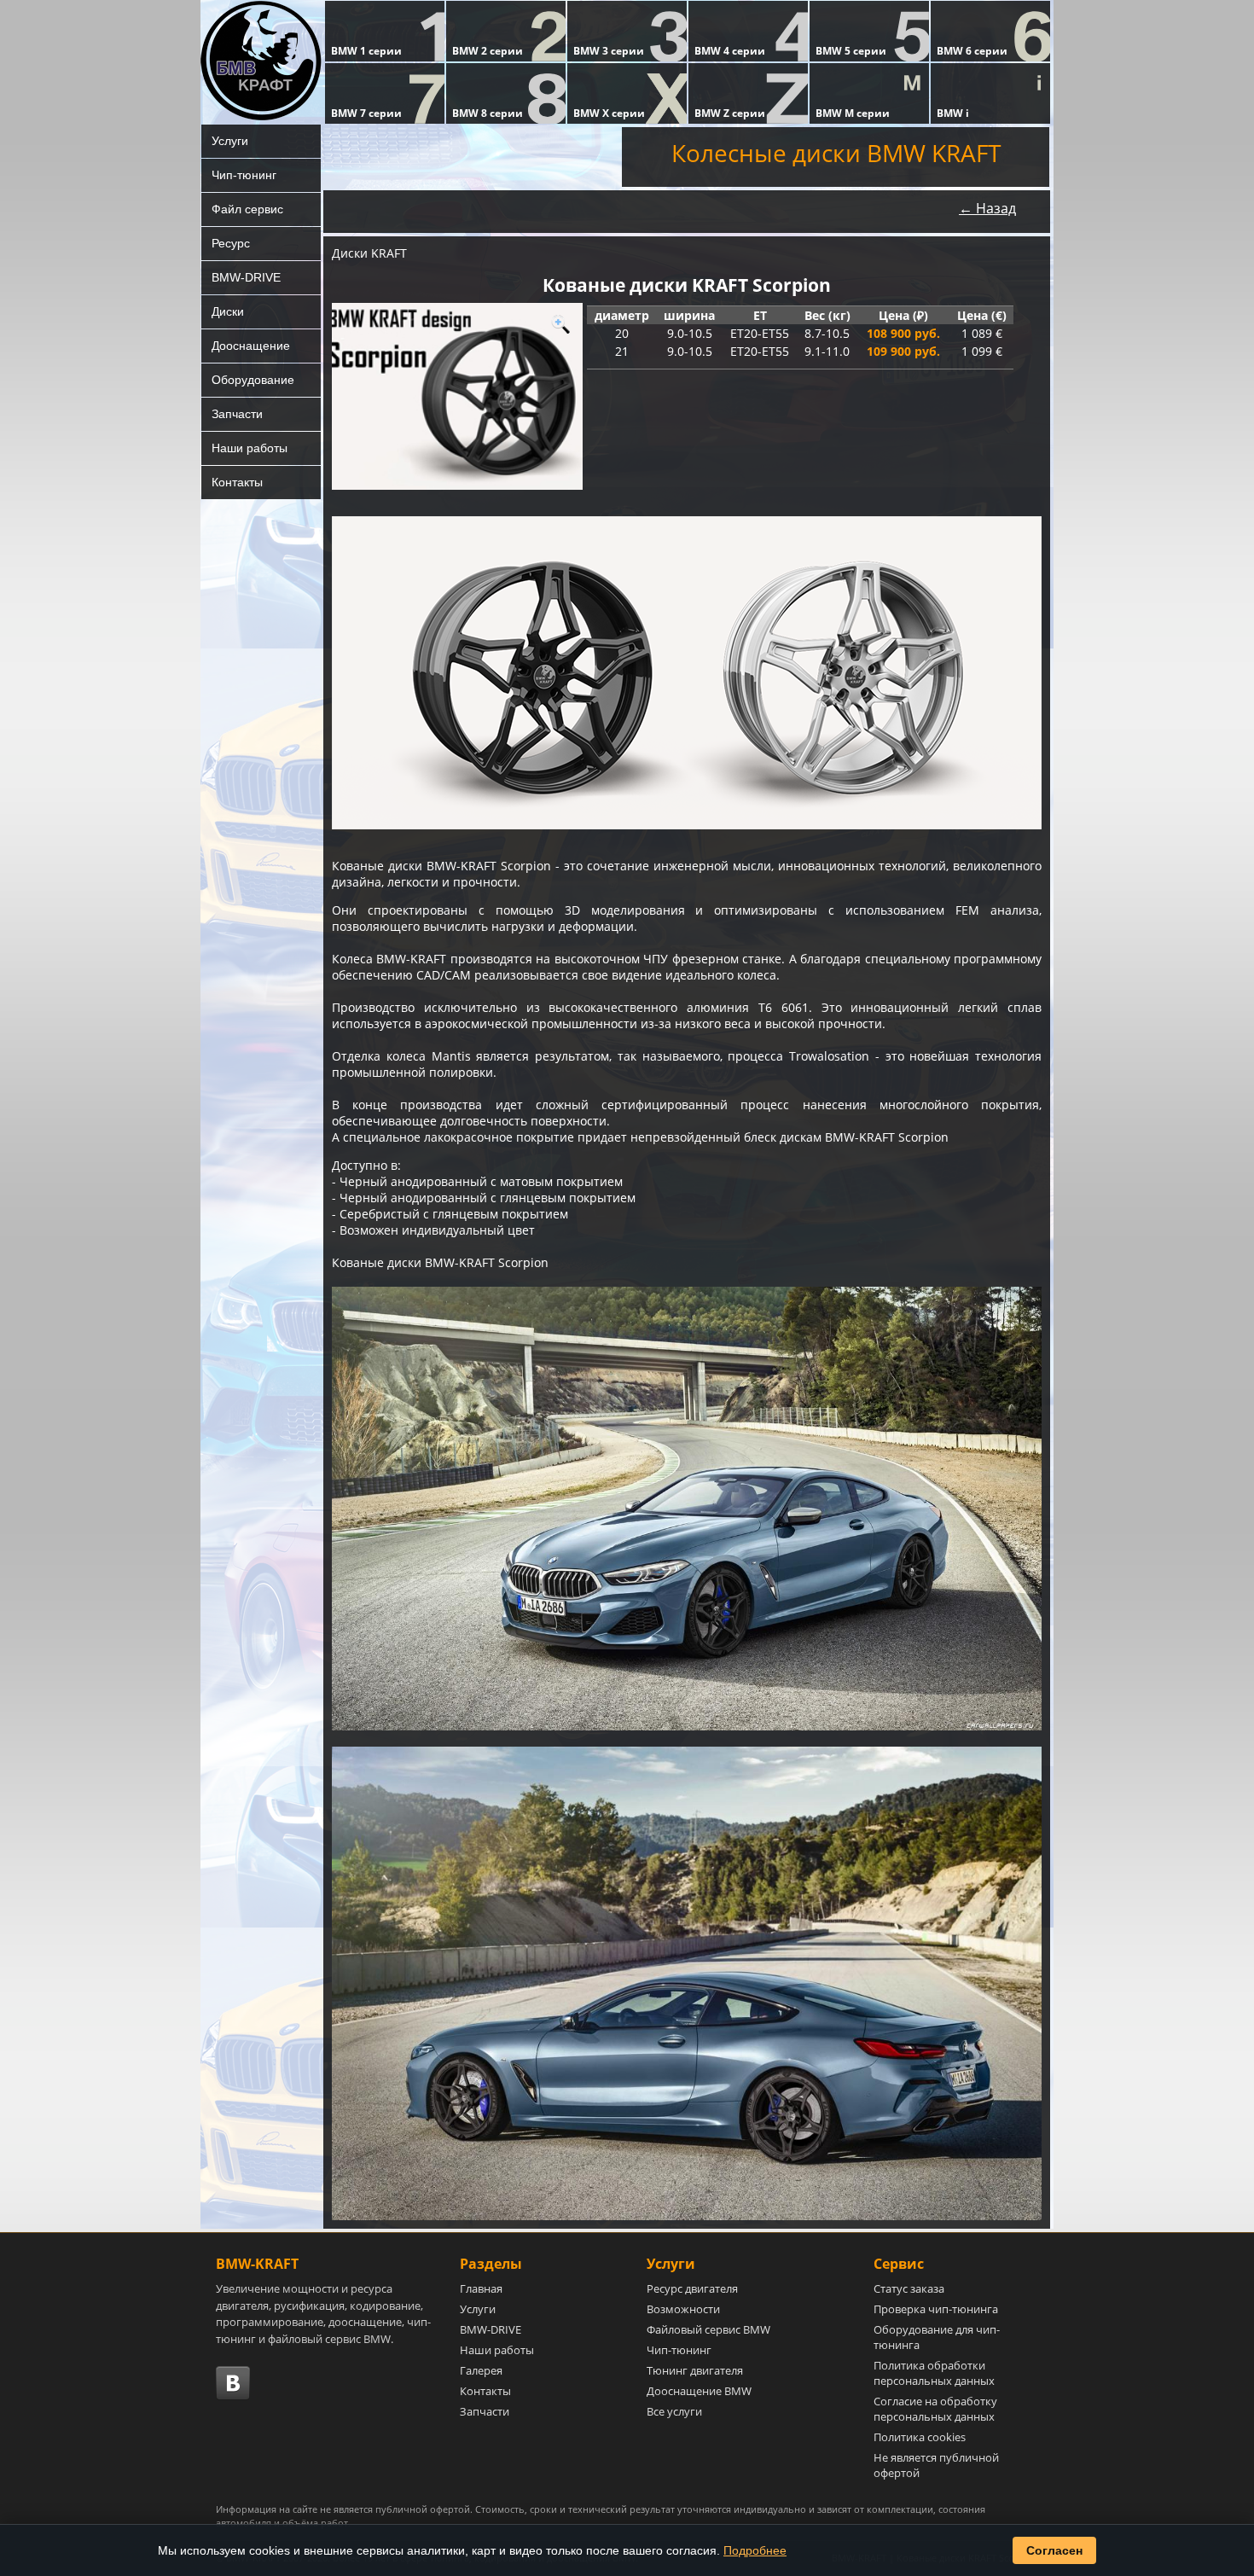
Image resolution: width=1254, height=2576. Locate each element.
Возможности (683, 2309)
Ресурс (231, 243)
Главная (481, 2288)
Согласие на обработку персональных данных (935, 2409)
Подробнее (755, 2550)
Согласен (1054, 2550)
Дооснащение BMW (699, 2391)
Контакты (237, 482)
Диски (228, 311)
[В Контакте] (233, 2383)
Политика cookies (920, 2437)
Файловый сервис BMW (708, 2329)
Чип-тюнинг (244, 175)
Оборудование (253, 380)
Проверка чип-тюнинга (936, 2309)
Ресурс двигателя (692, 2288)
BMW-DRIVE (246, 277)
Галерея (481, 2370)
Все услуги (674, 2411)
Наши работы (250, 448)
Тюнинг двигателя (695, 2370)
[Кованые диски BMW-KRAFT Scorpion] (457, 396)
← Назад (987, 208)
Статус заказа (909, 2288)
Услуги (230, 141)
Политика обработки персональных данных (934, 2373)
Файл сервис (247, 209)
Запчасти (237, 414)
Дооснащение (251, 346)
